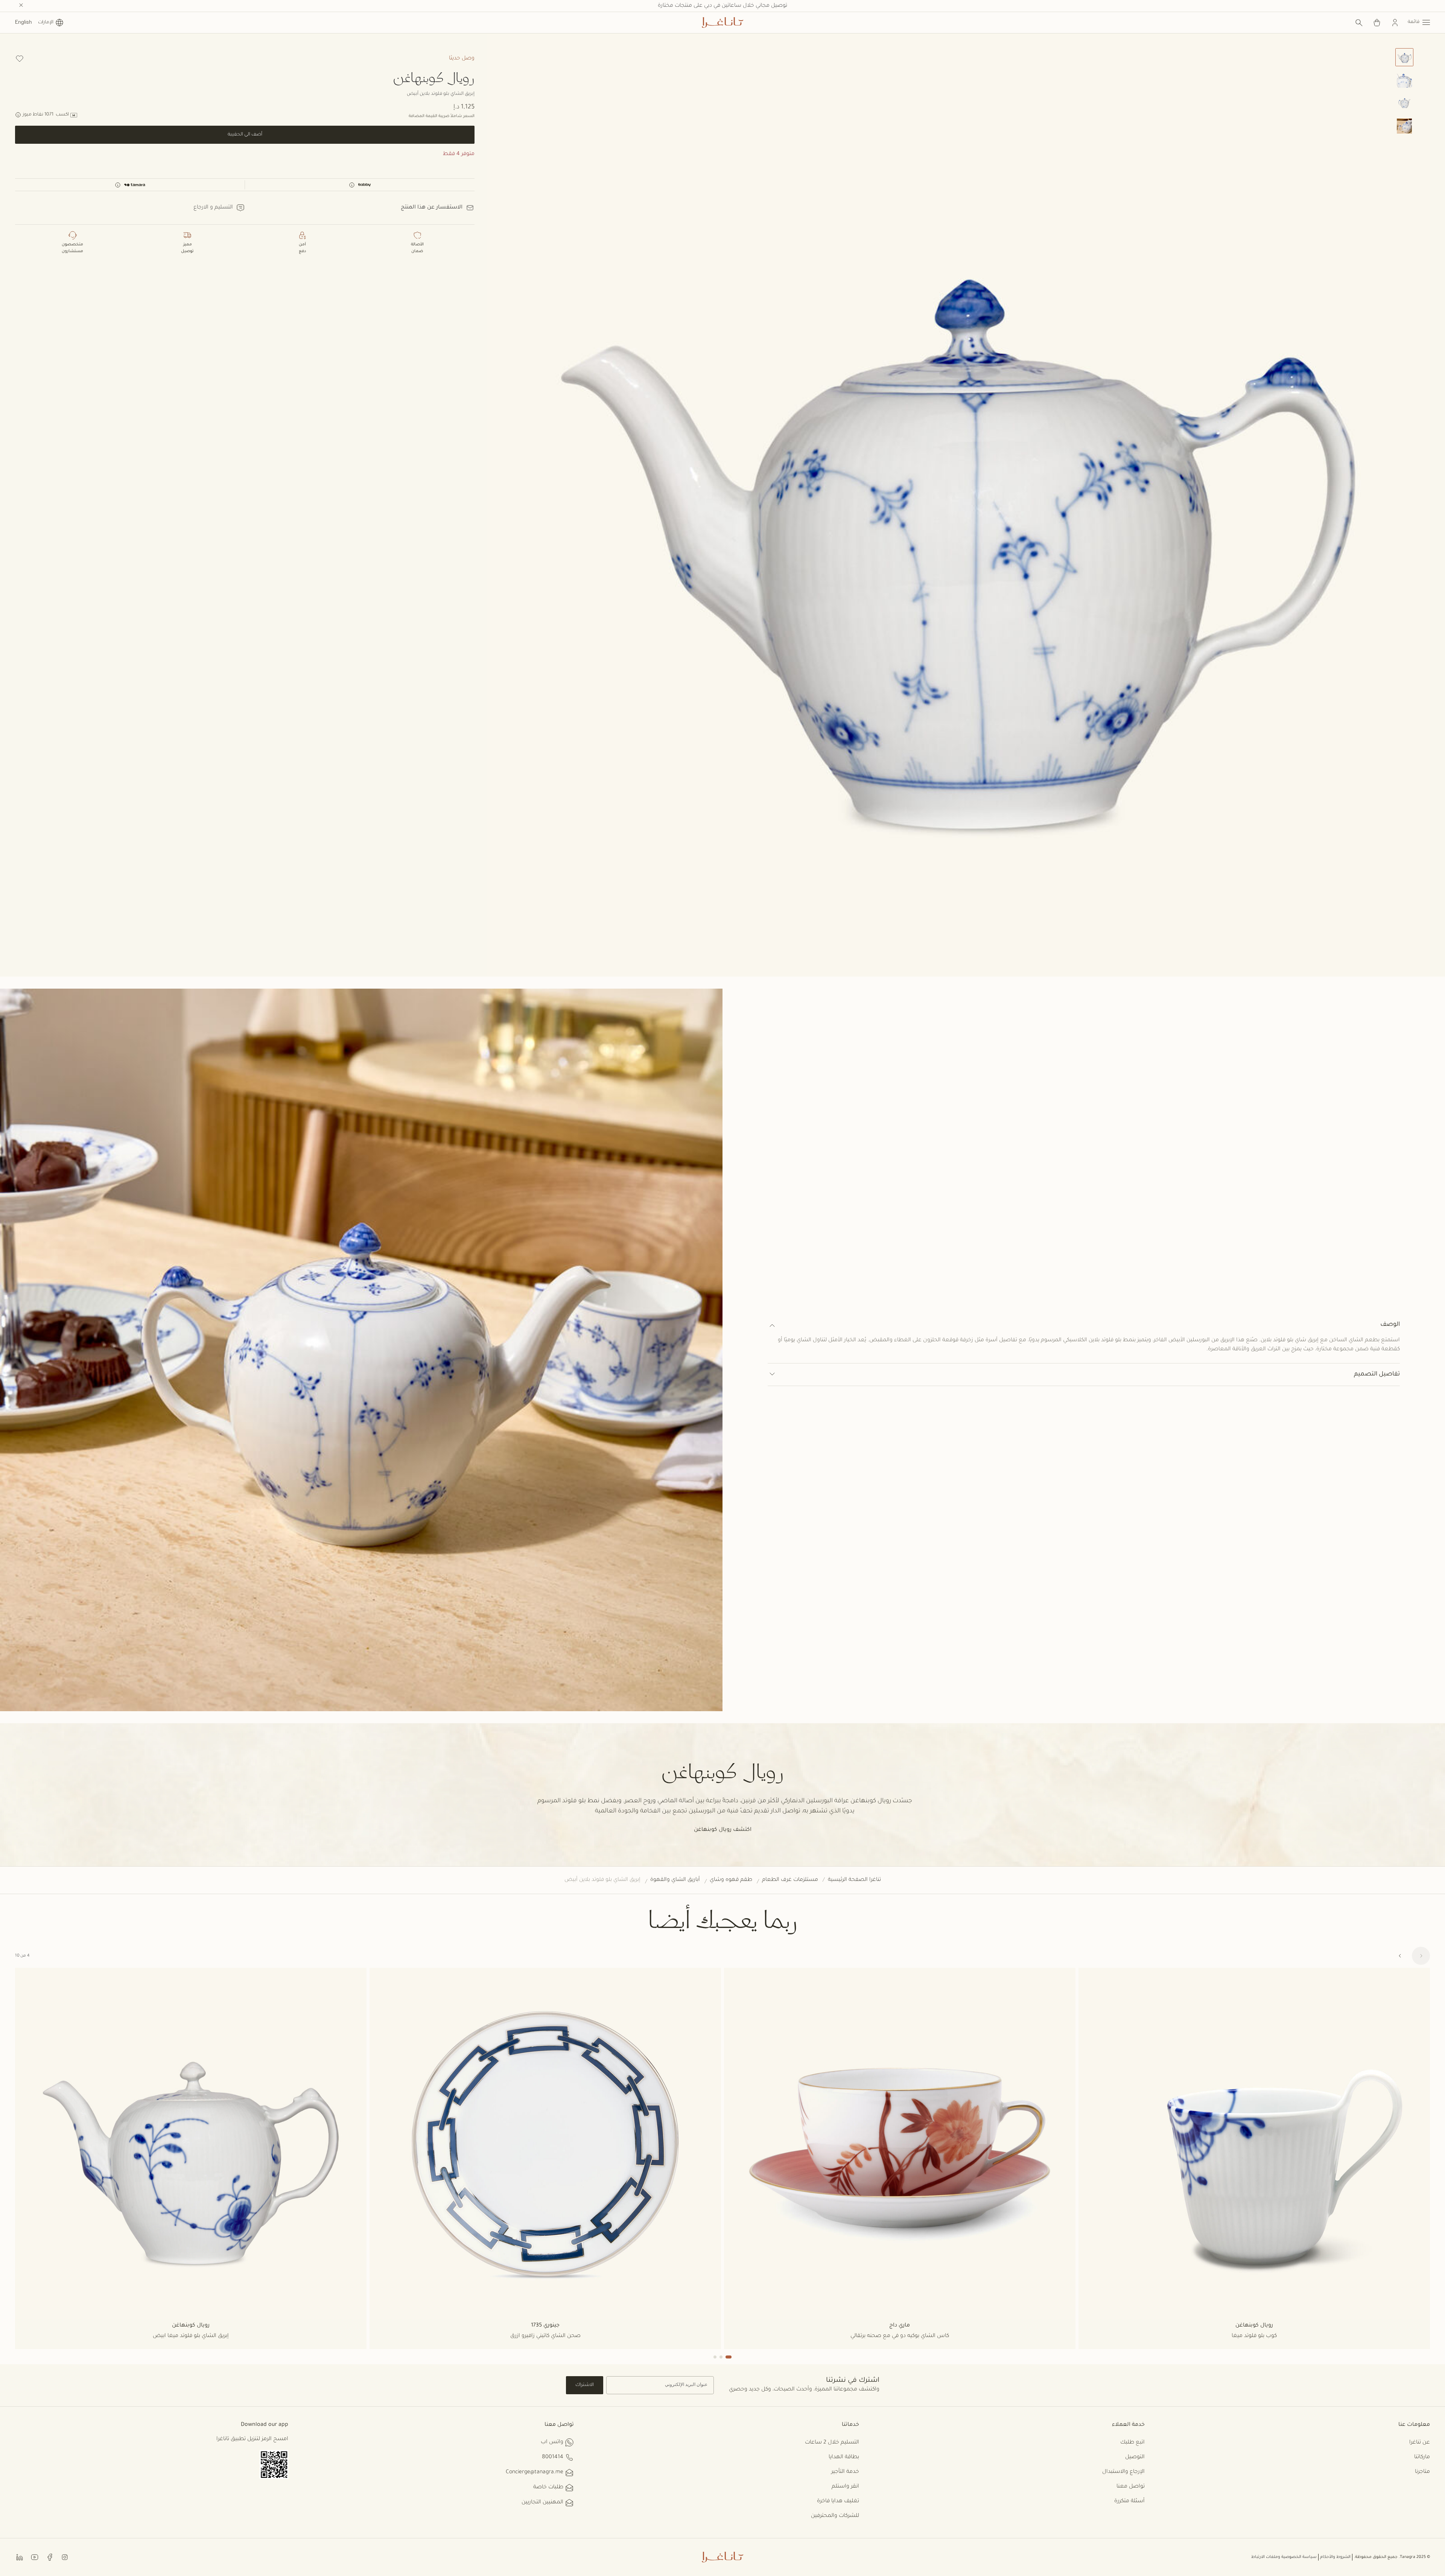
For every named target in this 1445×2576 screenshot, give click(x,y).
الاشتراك (585, 2385)
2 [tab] (721, 2357)
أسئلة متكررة (1129, 2501)
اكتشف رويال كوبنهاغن (723, 1830)
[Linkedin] (20, 2557)
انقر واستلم (845, 2487)
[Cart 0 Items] (1377, 23)
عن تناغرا (1420, 2443)
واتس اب (552, 2442)
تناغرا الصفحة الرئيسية (854, 1880)
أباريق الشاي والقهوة (675, 1880)
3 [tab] (715, 2357)
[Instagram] (65, 2557)
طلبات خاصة (548, 2488)
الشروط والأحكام (1335, 2557)
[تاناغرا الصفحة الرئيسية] (722, 23)
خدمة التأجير (845, 2472)
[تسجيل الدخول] (1395, 23)
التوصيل (1135, 2457)
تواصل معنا (1131, 2487)
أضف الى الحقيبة (245, 135)
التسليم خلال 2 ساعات (832, 2443)
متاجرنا (1422, 2472)
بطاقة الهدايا (844, 2457)
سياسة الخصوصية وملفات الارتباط (1284, 2557)
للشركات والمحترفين (835, 2516)
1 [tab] (729, 2357)
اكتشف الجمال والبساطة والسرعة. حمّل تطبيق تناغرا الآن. (723, 6)
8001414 (553, 2457)
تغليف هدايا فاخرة (838, 2501)
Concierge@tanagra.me (535, 2473)
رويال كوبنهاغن (434, 77)
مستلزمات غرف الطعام (790, 1880)
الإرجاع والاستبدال (1123, 2472)
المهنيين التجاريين (542, 2503)
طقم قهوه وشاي (731, 1880)
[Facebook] (50, 2557)
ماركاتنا (1422, 2457)
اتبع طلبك (1132, 2443)
